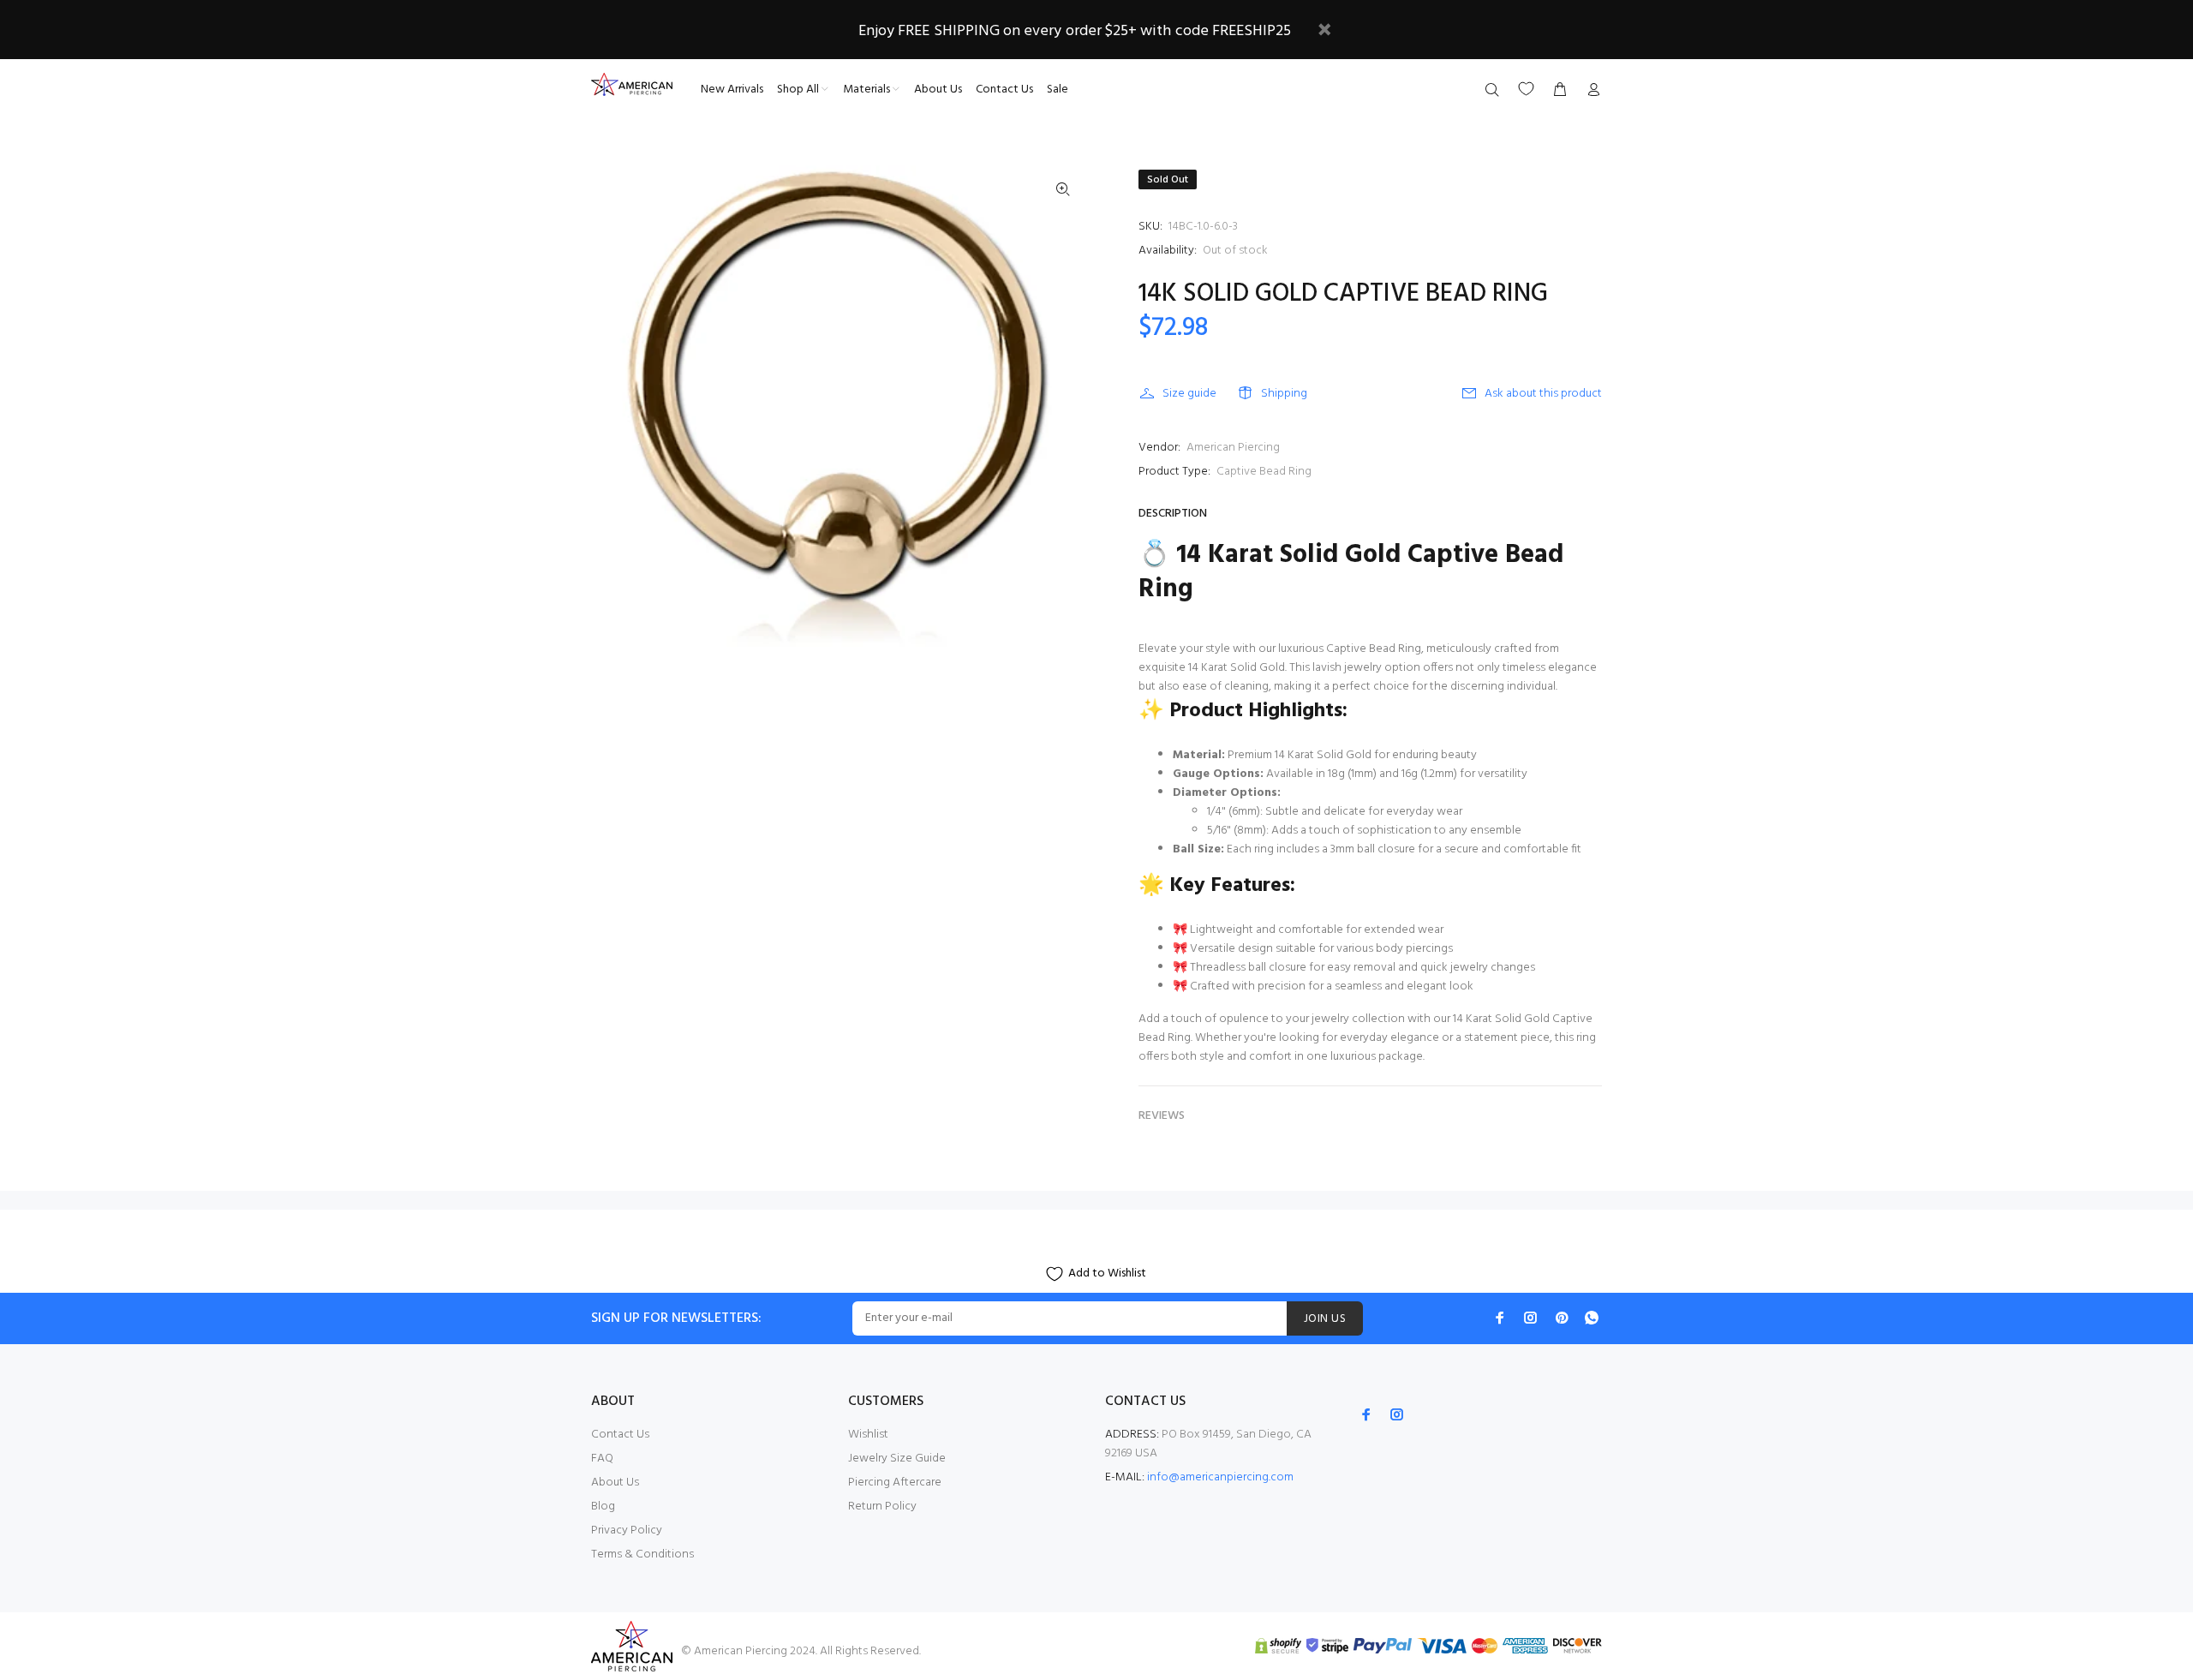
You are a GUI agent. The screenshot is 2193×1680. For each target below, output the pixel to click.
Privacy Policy (627, 1531)
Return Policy (882, 1507)
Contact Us (620, 1435)
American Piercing (1233, 448)
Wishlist (868, 1435)
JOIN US (1325, 1319)
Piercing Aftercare (895, 1483)
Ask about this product (1543, 394)
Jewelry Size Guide (897, 1459)
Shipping (1284, 394)
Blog (603, 1507)
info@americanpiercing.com (1220, 1477)
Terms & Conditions (642, 1554)
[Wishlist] (1526, 89)
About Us (615, 1483)
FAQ (602, 1459)
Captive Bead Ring (1264, 472)
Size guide (1189, 394)
